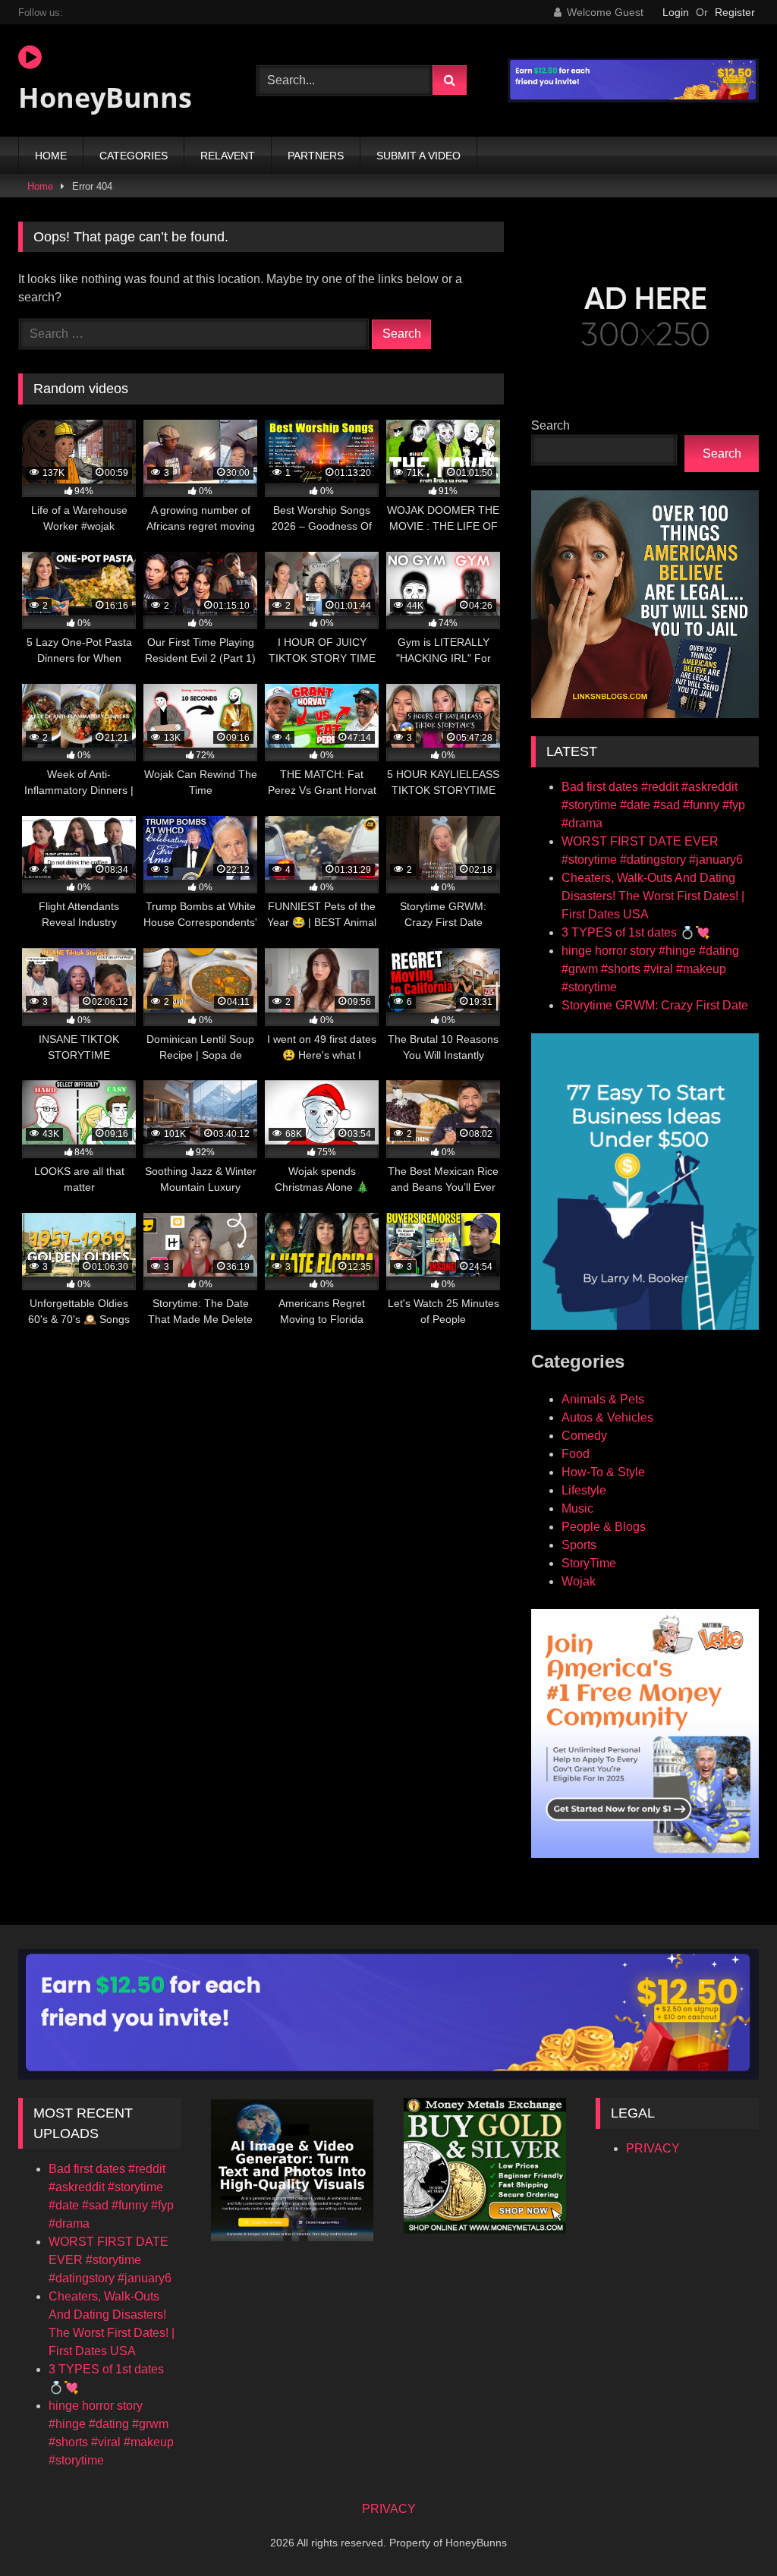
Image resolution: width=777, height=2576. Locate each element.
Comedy (584, 1436)
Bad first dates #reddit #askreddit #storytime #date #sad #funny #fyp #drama (653, 805)
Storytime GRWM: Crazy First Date (655, 1005)
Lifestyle (584, 1490)
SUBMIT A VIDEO (418, 156)
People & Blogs (604, 1527)
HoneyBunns (105, 98)
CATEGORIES (134, 156)
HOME (51, 156)
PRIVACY (653, 2148)
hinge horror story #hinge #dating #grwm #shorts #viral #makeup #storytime (650, 969)
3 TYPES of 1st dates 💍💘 (636, 932)
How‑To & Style (603, 1472)
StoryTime (589, 1563)
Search (551, 425)
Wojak (579, 1581)
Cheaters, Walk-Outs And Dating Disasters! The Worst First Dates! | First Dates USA (653, 896)
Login (676, 12)
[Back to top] (730, 2531)
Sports (579, 1545)
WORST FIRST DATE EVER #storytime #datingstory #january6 (110, 2260)
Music (577, 1508)
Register (735, 12)
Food (576, 1454)
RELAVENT (228, 156)
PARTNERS (316, 156)
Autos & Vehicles (607, 1417)
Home (40, 186)
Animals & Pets (603, 1399)
